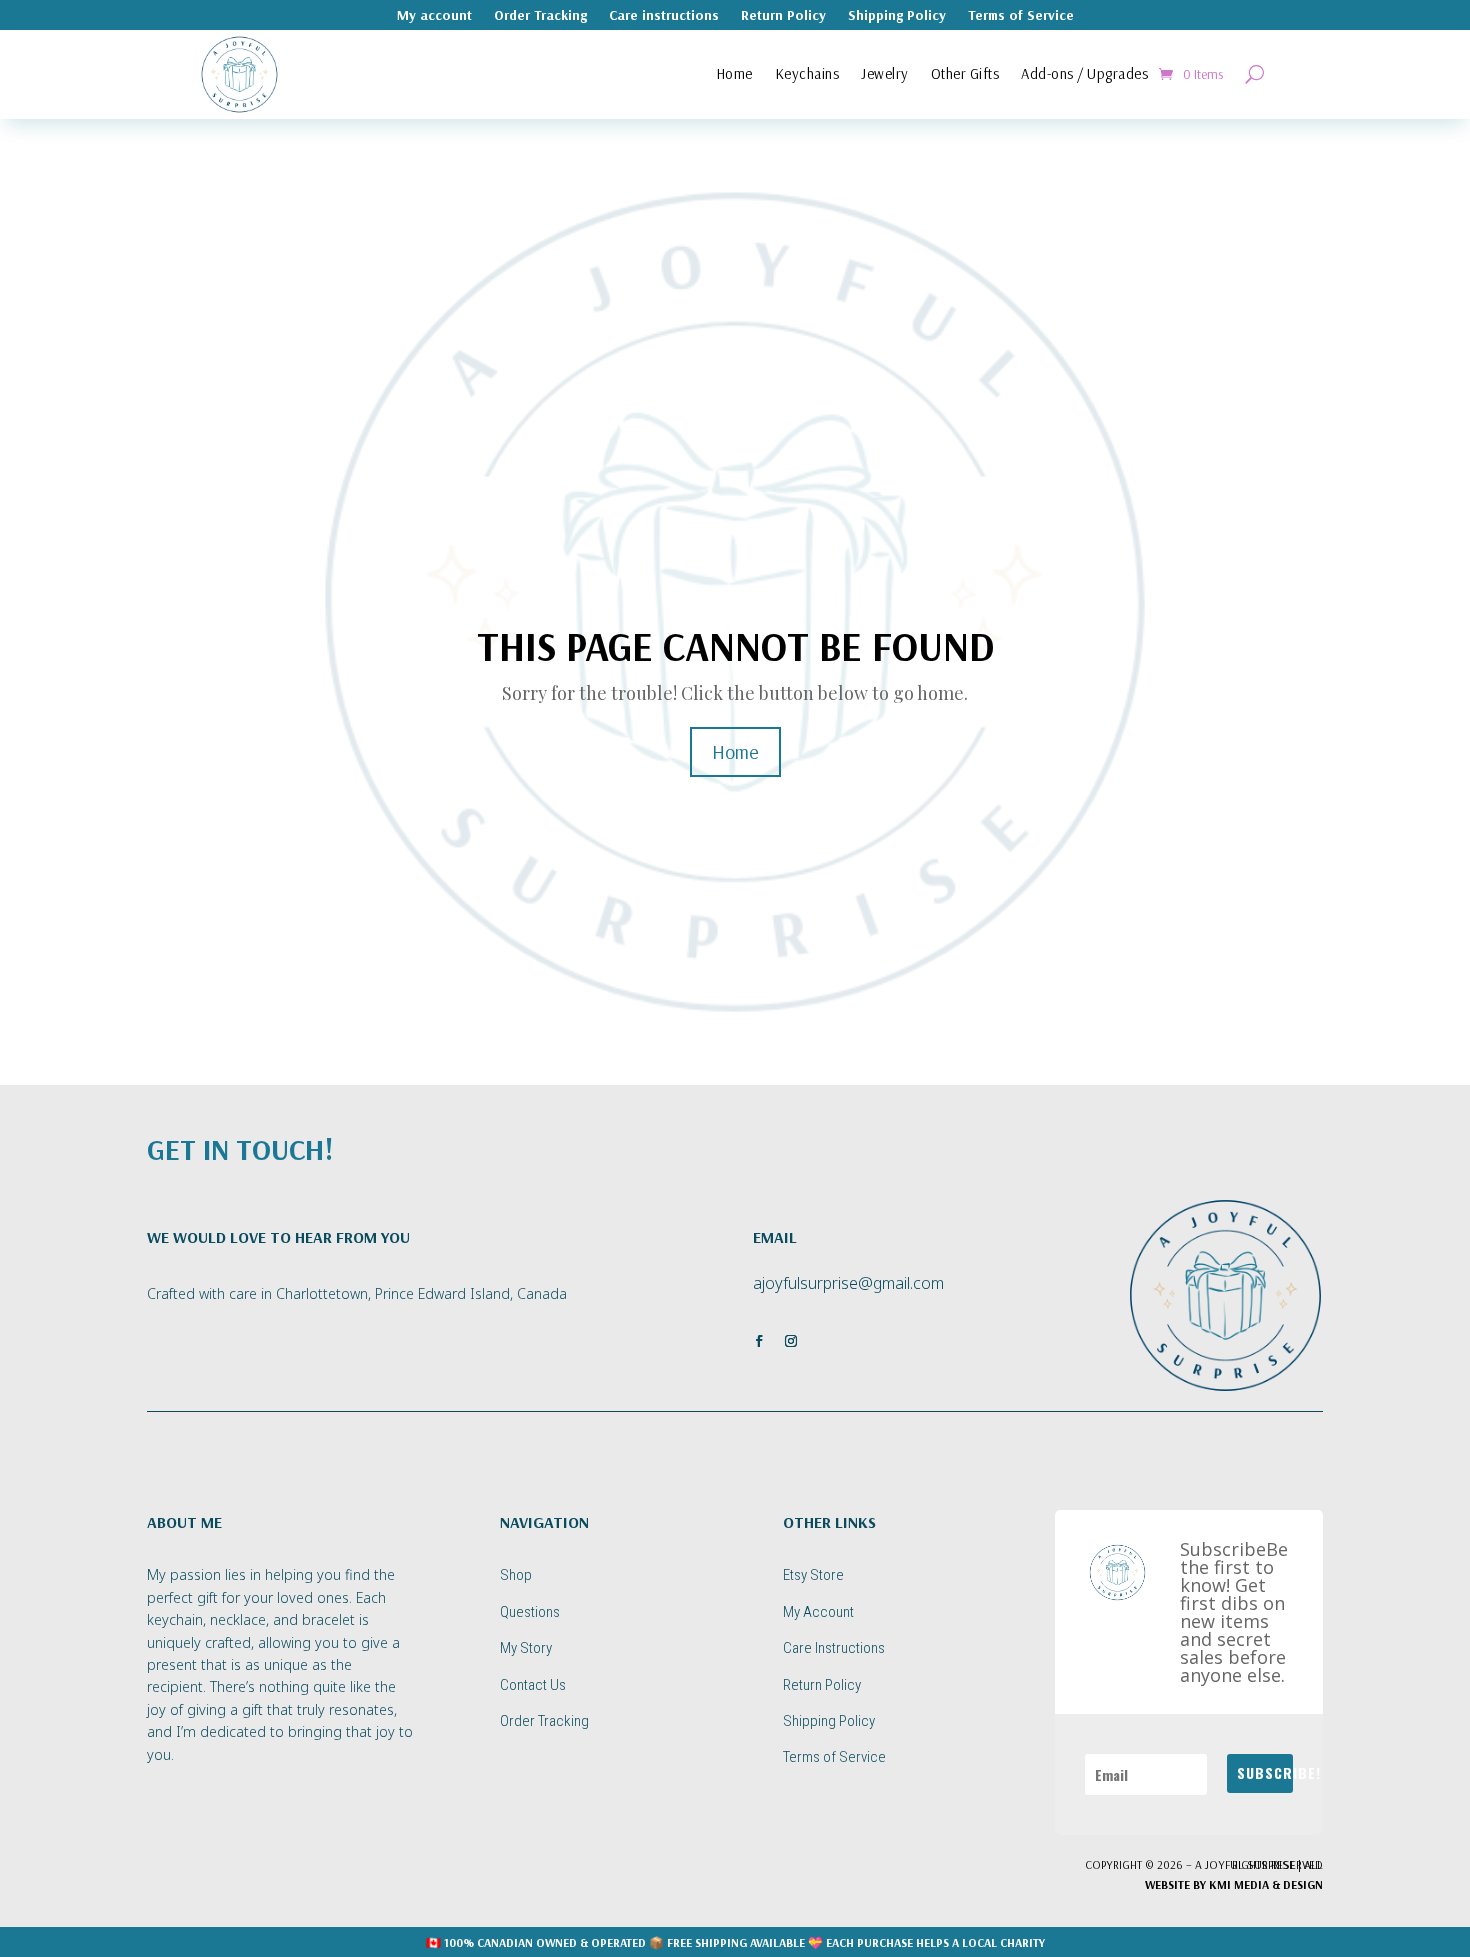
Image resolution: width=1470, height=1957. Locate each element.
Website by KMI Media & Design (1234, 1884)
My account (434, 16)
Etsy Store (813, 1575)
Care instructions (664, 16)
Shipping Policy (897, 16)
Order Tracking (540, 16)
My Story (526, 1648)
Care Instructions (834, 1648)
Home (734, 73)
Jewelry (885, 73)
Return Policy (783, 16)
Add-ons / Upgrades (1084, 73)
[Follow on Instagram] (791, 1341)
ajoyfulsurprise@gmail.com (848, 1283)
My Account (818, 1612)
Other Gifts (965, 73)
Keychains (807, 73)
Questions (530, 1612)
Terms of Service (1021, 16)
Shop (516, 1575)
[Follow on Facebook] (759, 1341)
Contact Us (533, 1685)
